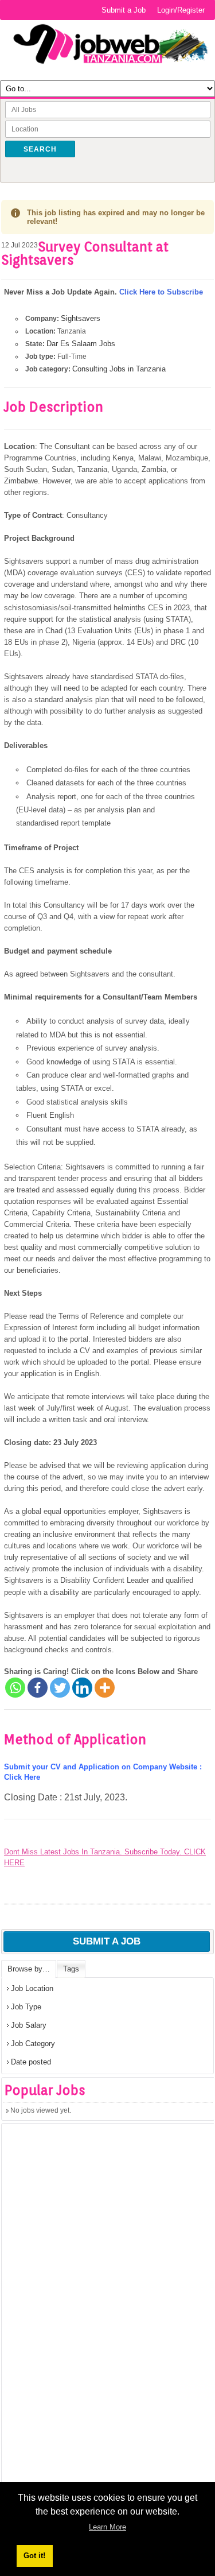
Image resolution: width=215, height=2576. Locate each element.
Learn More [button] (107, 2527)
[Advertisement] (88, 2323)
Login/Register (181, 10)
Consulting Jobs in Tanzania (119, 369)
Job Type (26, 2007)
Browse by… (29, 1969)
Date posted (31, 2062)
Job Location (32, 1988)
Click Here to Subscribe (161, 292)
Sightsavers (81, 318)
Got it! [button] (34, 2556)
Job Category (33, 2044)
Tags (71, 1969)
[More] (105, 1688)
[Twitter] (60, 1688)
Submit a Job (124, 10)
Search (40, 149)
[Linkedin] (82, 1688)
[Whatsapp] (15, 1688)
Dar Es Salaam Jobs (81, 344)
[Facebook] (38, 1688)
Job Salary (29, 2025)
